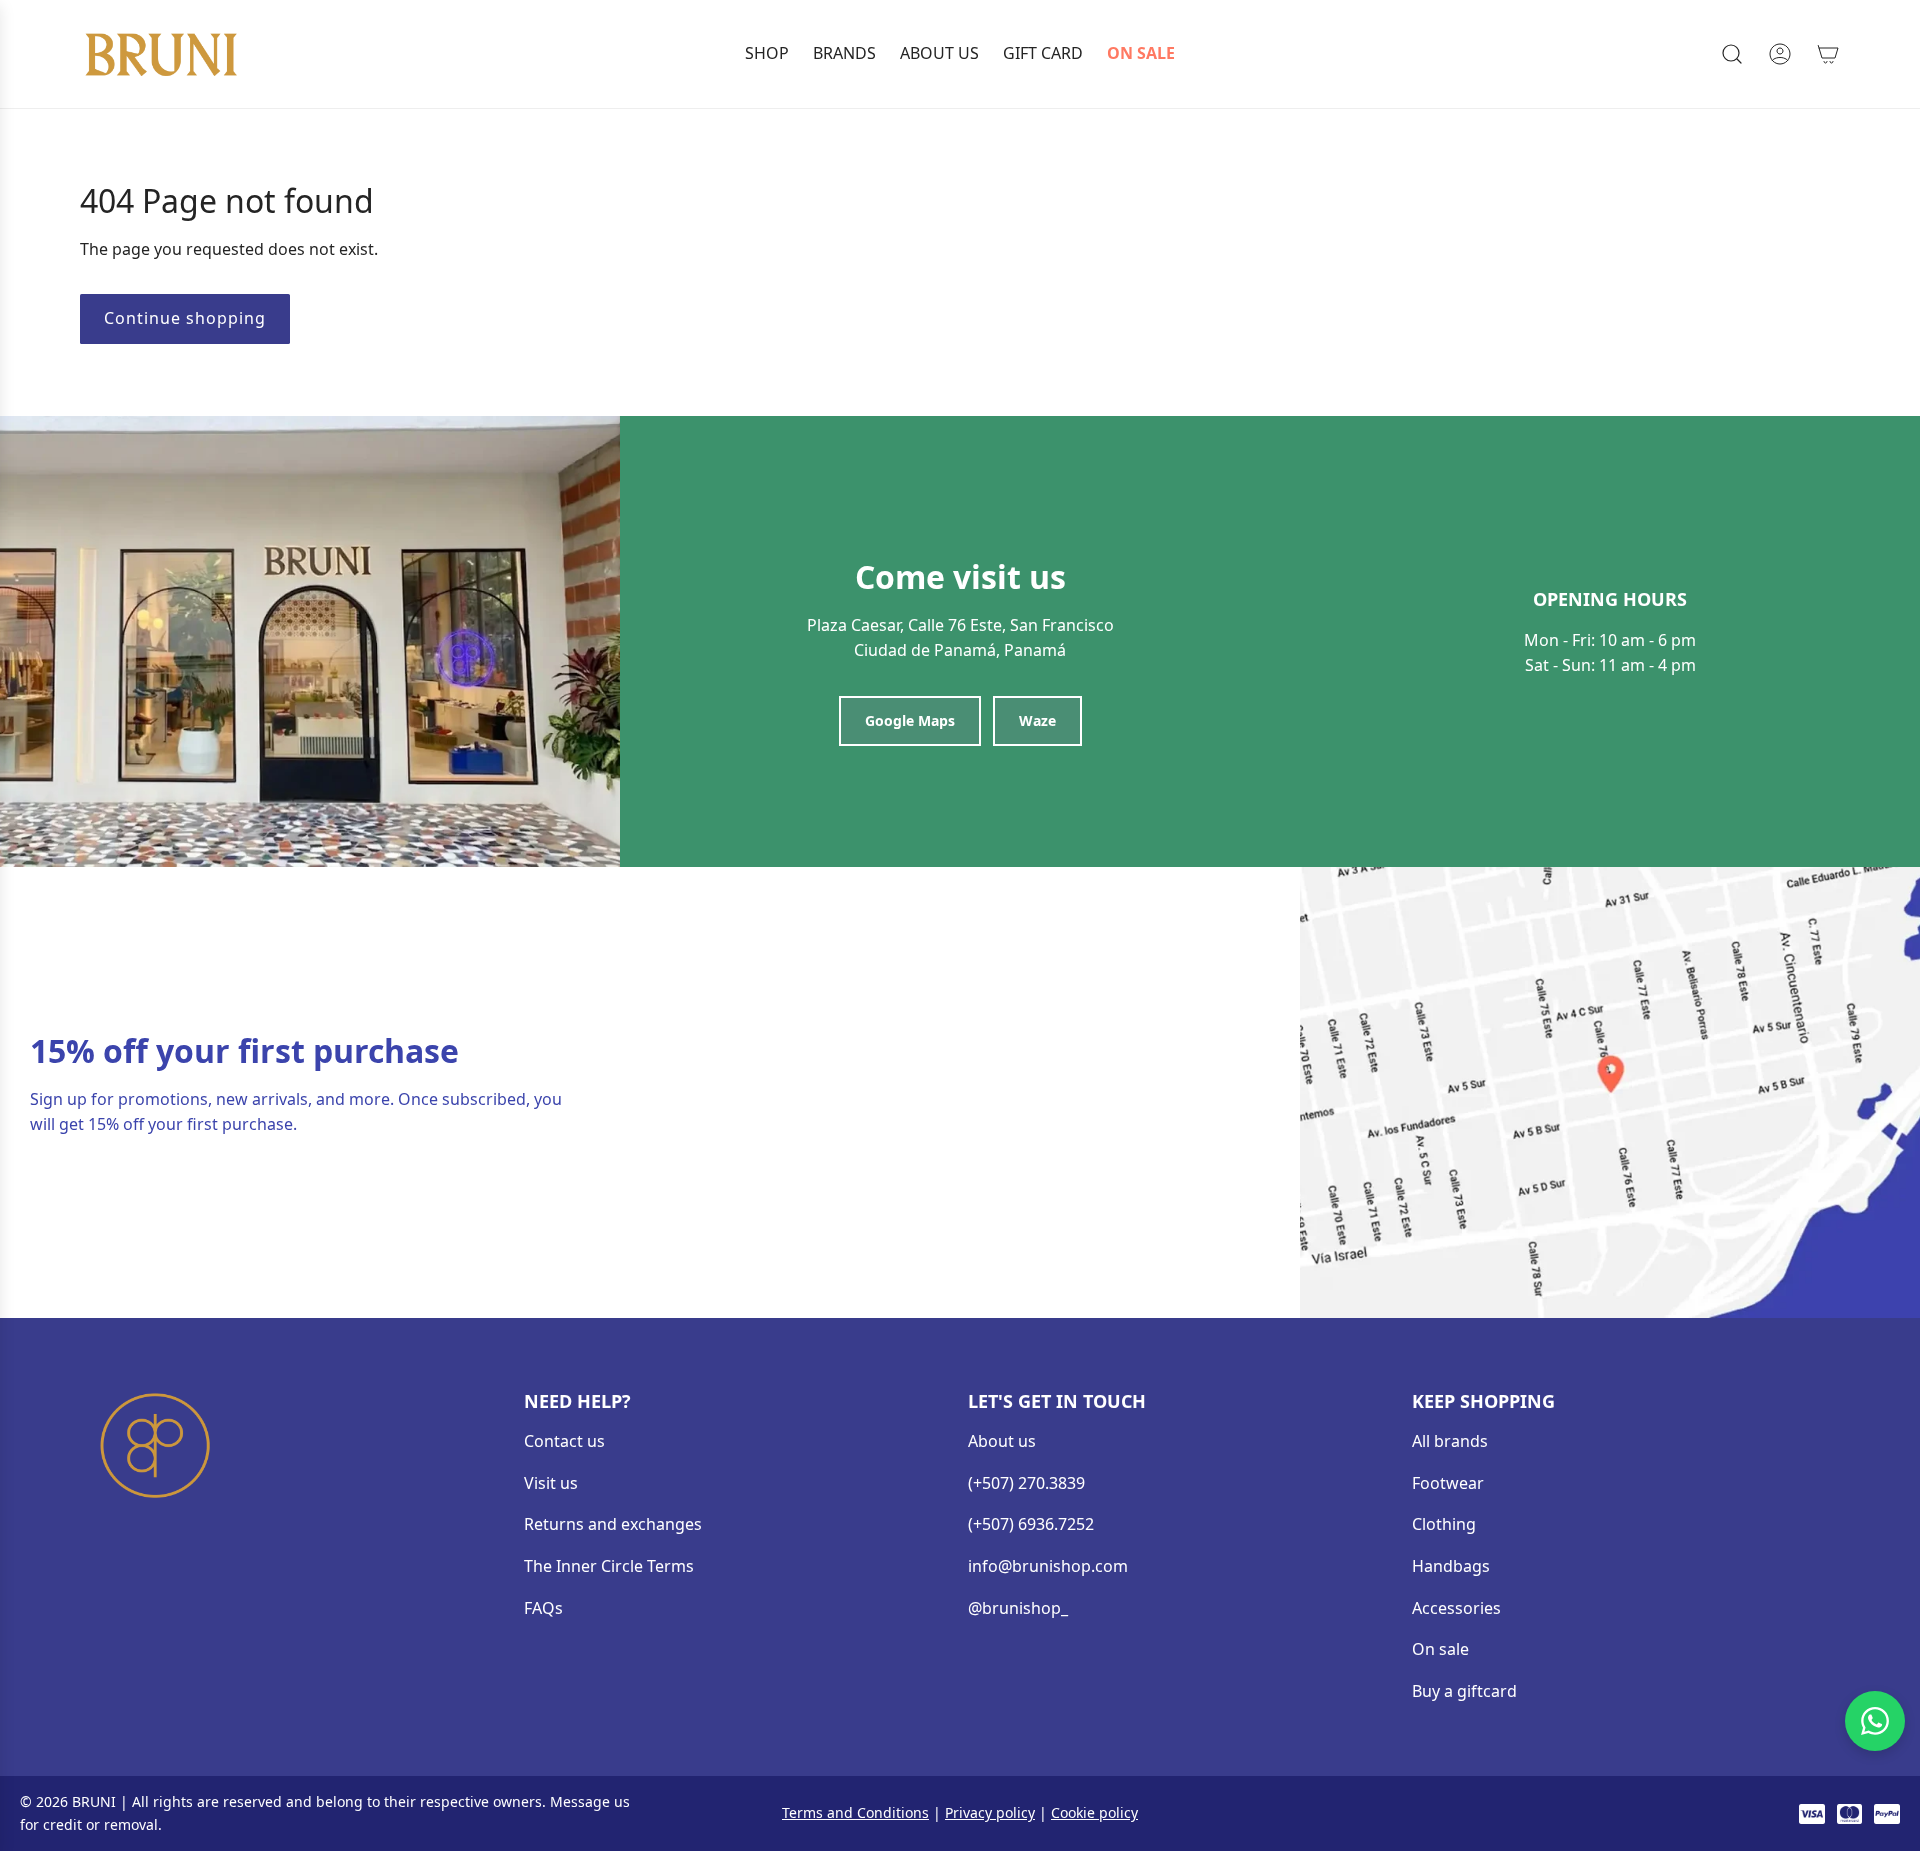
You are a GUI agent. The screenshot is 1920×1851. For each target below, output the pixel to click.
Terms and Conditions (855, 1812)
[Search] (1732, 54)
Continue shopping (185, 318)
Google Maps (910, 720)
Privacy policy (990, 1812)
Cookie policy (1094, 1812)
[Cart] (1828, 54)
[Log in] (1780, 54)
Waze (1037, 720)
